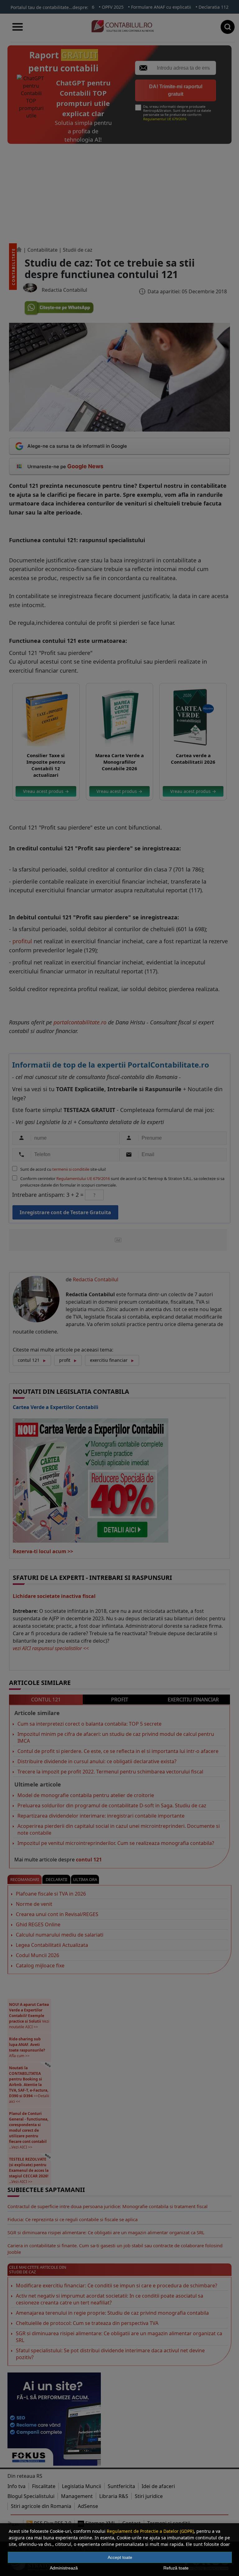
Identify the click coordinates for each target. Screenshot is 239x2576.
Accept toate (120, 2557)
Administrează (64, 2568)
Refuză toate (176, 2568)
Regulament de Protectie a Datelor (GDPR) (150, 2531)
